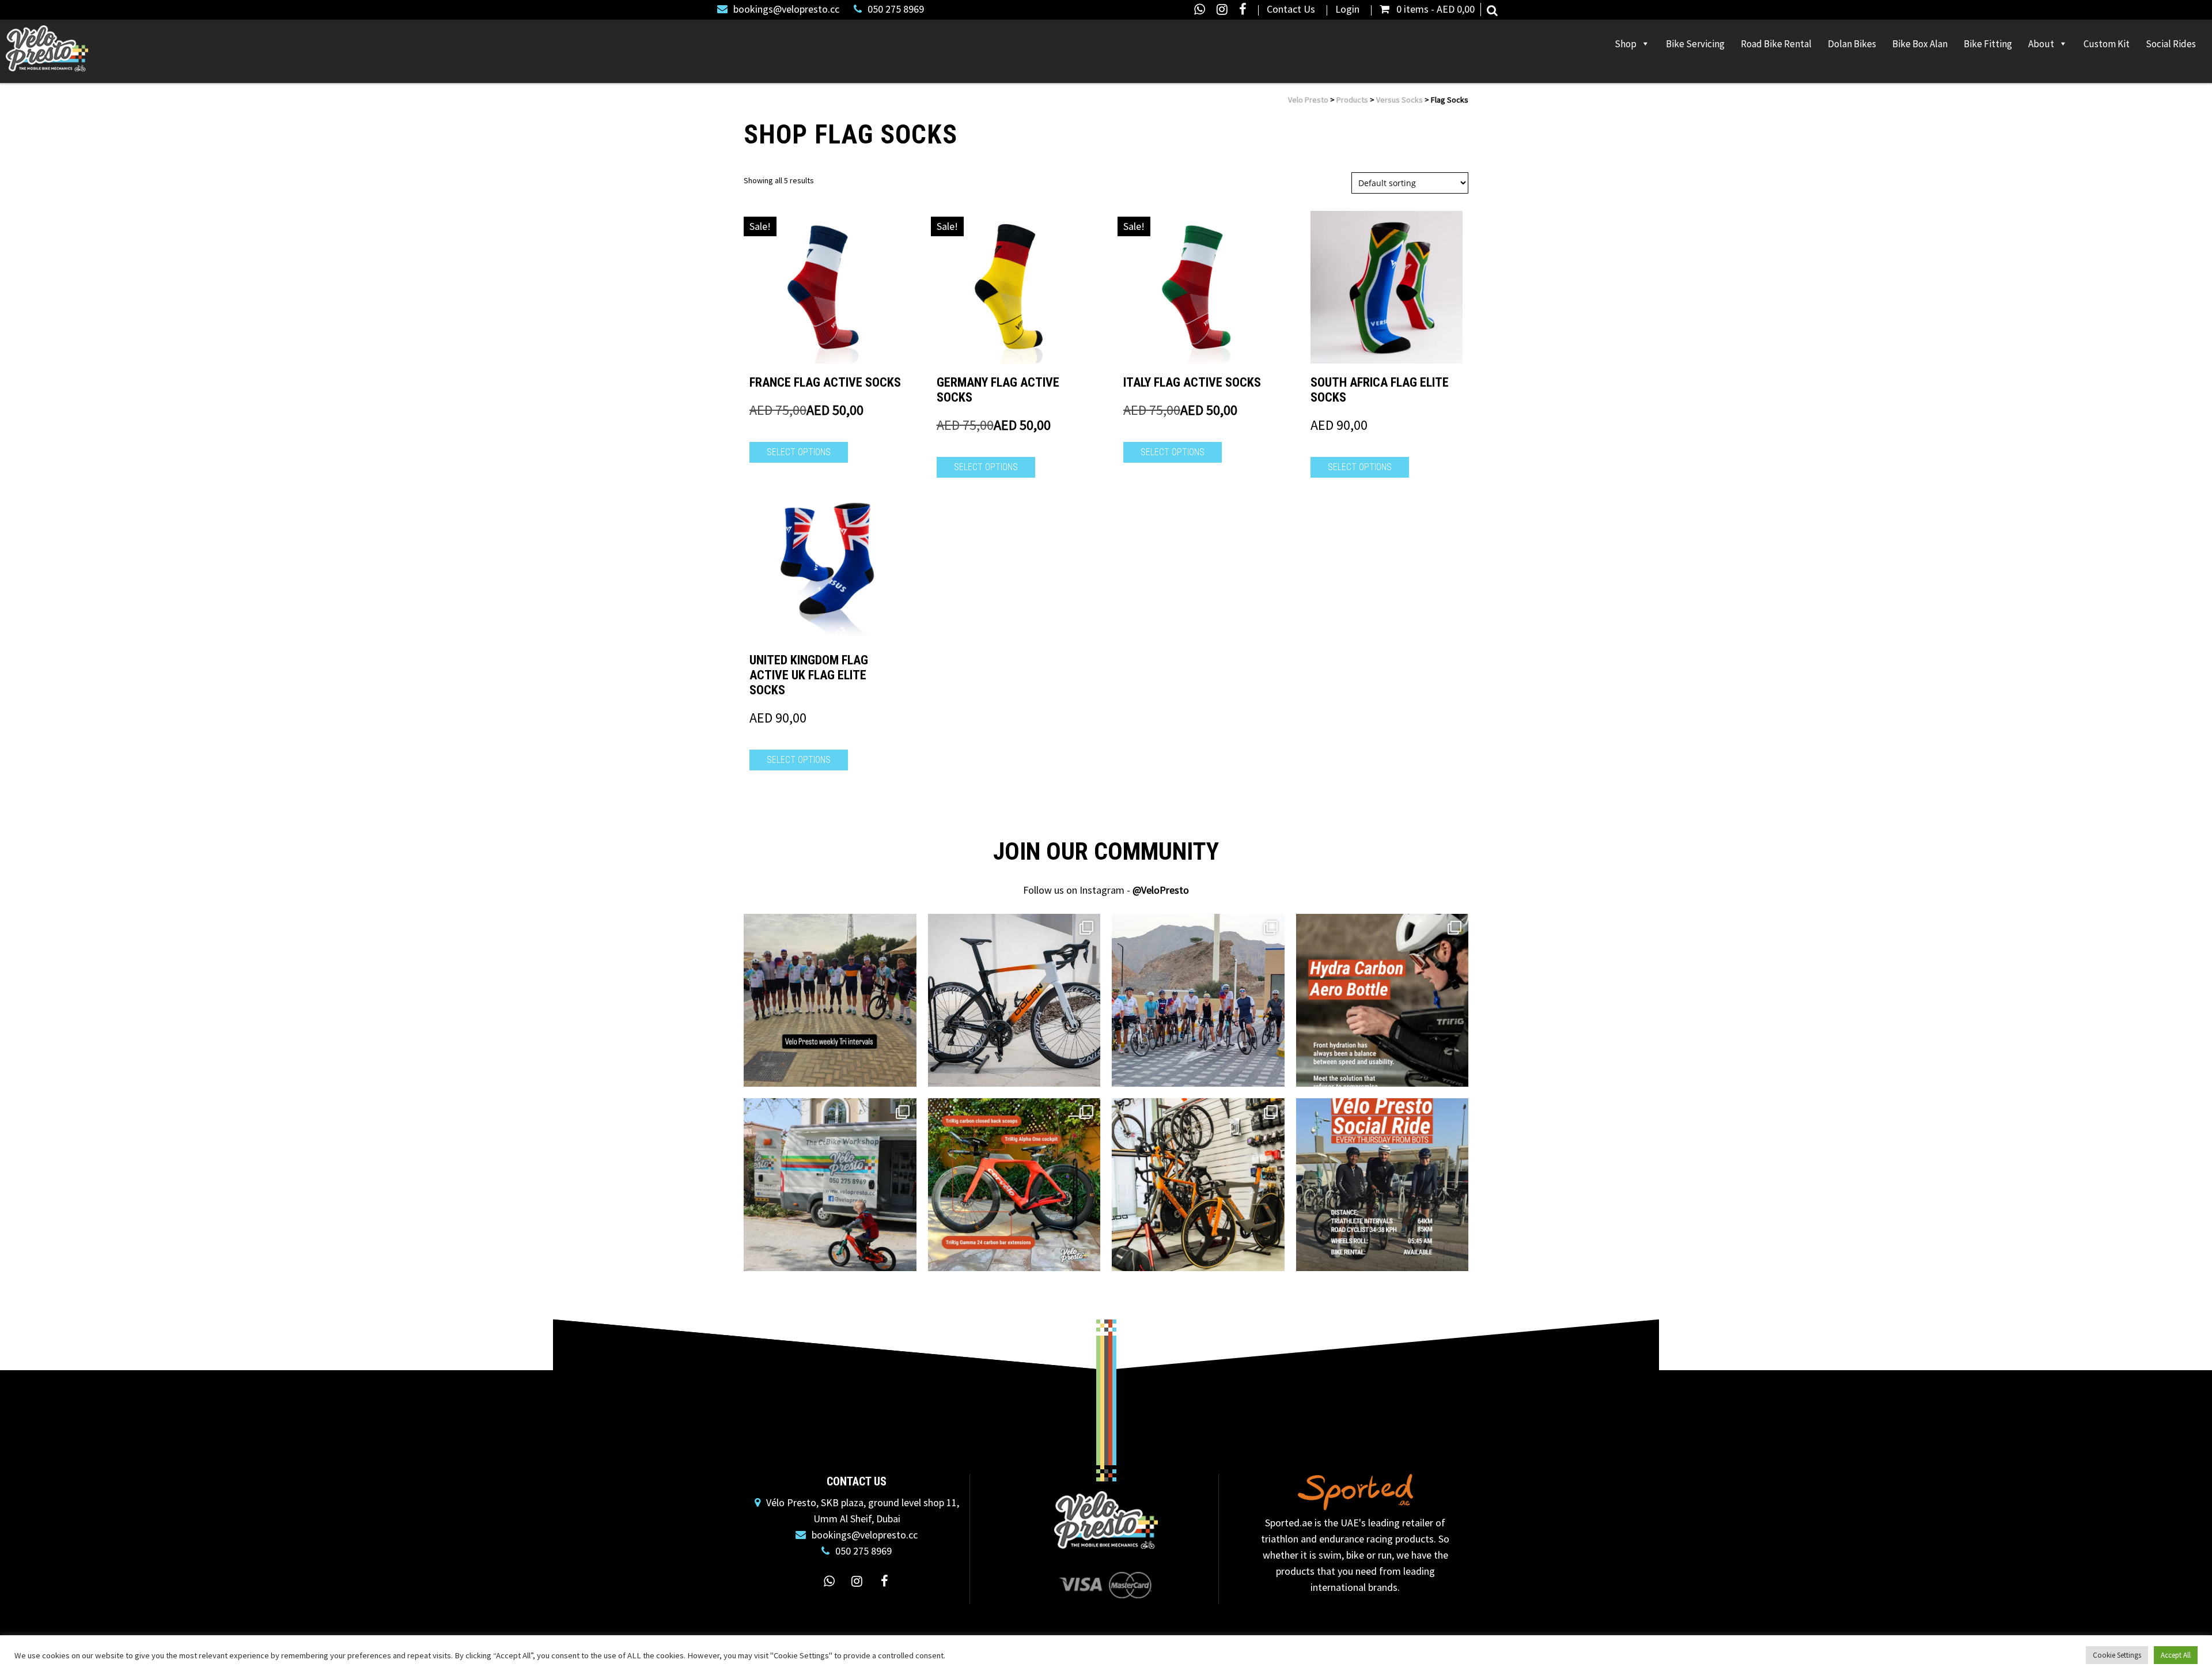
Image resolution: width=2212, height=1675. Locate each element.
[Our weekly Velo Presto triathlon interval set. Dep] (830, 1000)
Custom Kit (2107, 44)
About (2041, 44)
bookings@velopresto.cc (786, 9)
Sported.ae (1289, 1523)
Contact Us (1291, 9)
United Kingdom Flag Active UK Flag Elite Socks (809, 675)
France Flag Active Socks (825, 382)
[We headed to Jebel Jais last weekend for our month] (1198, 1000)
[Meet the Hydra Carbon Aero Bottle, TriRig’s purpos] (1382, 1000)
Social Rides (2171, 44)
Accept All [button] (2176, 1655)
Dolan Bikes (1852, 44)
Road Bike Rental (1776, 44)
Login (1347, 9)
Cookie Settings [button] (2117, 1655)
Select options (799, 452)
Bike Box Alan (1920, 44)
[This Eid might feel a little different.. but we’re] (830, 1185)
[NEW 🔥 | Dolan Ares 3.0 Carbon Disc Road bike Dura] (1014, 1000)
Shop (1626, 44)
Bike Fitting (1988, 44)
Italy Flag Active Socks (1192, 382)
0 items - (1435, 9)
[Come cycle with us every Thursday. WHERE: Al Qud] (1382, 1185)
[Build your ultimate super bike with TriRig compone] (1014, 1185)
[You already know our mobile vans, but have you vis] (1198, 1185)
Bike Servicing (1695, 44)
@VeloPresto (1161, 890)
